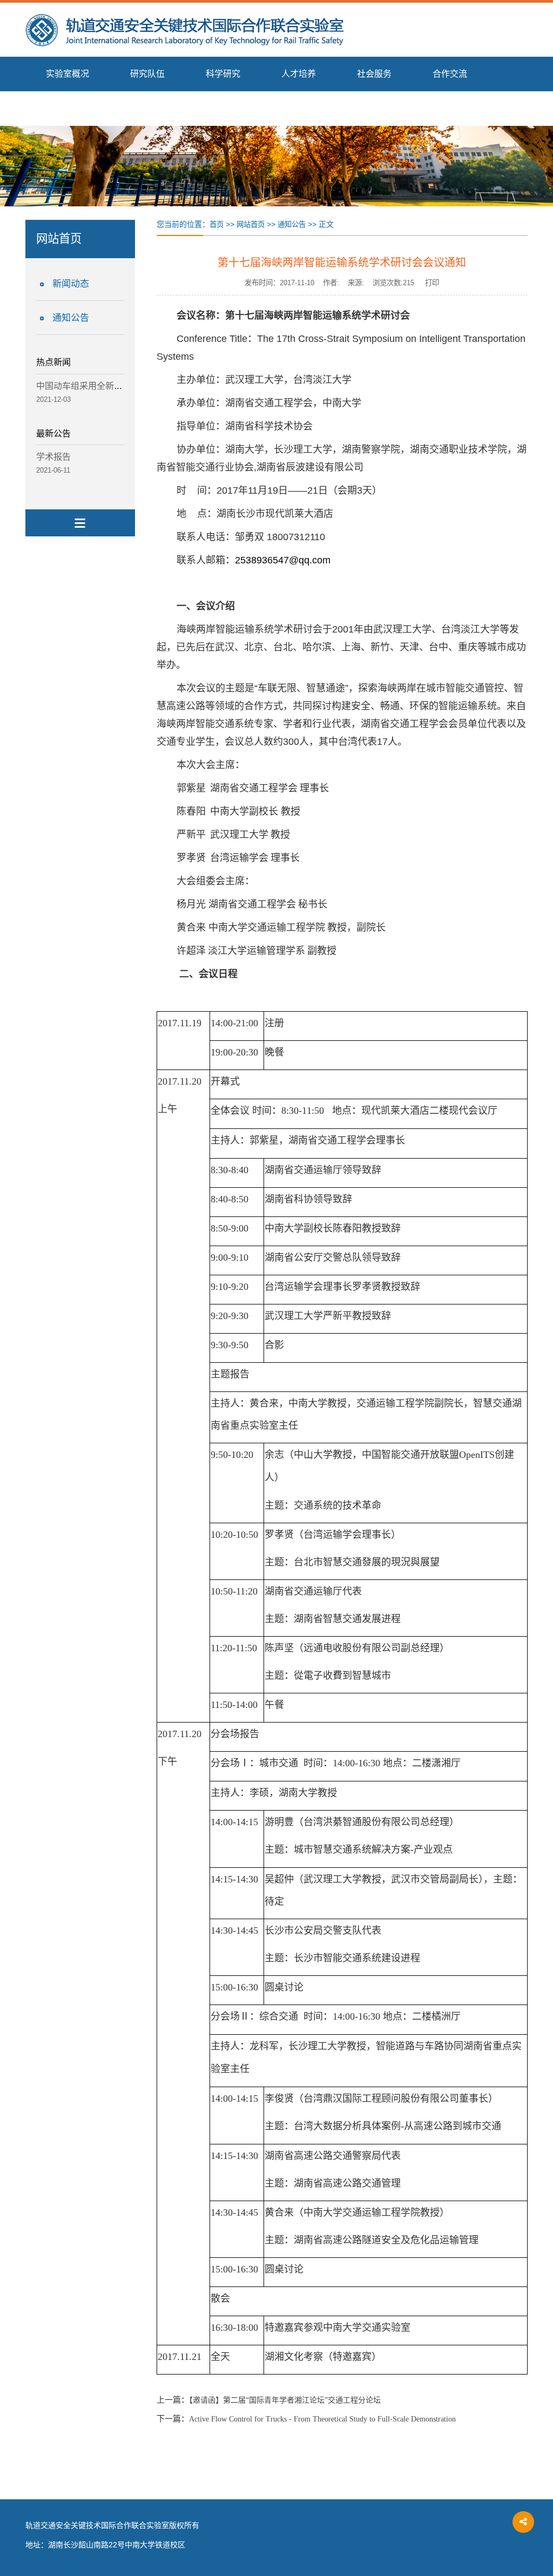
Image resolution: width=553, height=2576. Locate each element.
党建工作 (139, 108)
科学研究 (223, 74)
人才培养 (299, 74)
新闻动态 (71, 284)
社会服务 (374, 74)
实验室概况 (68, 74)
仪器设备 (63, 108)
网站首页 (251, 224)
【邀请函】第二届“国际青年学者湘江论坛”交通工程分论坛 (285, 2400)
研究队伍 (147, 74)
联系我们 (214, 108)
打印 (432, 283)
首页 (217, 224)
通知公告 (71, 318)
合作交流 (450, 74)
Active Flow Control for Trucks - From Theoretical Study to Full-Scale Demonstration (322, 2419)
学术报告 (53, 457)
